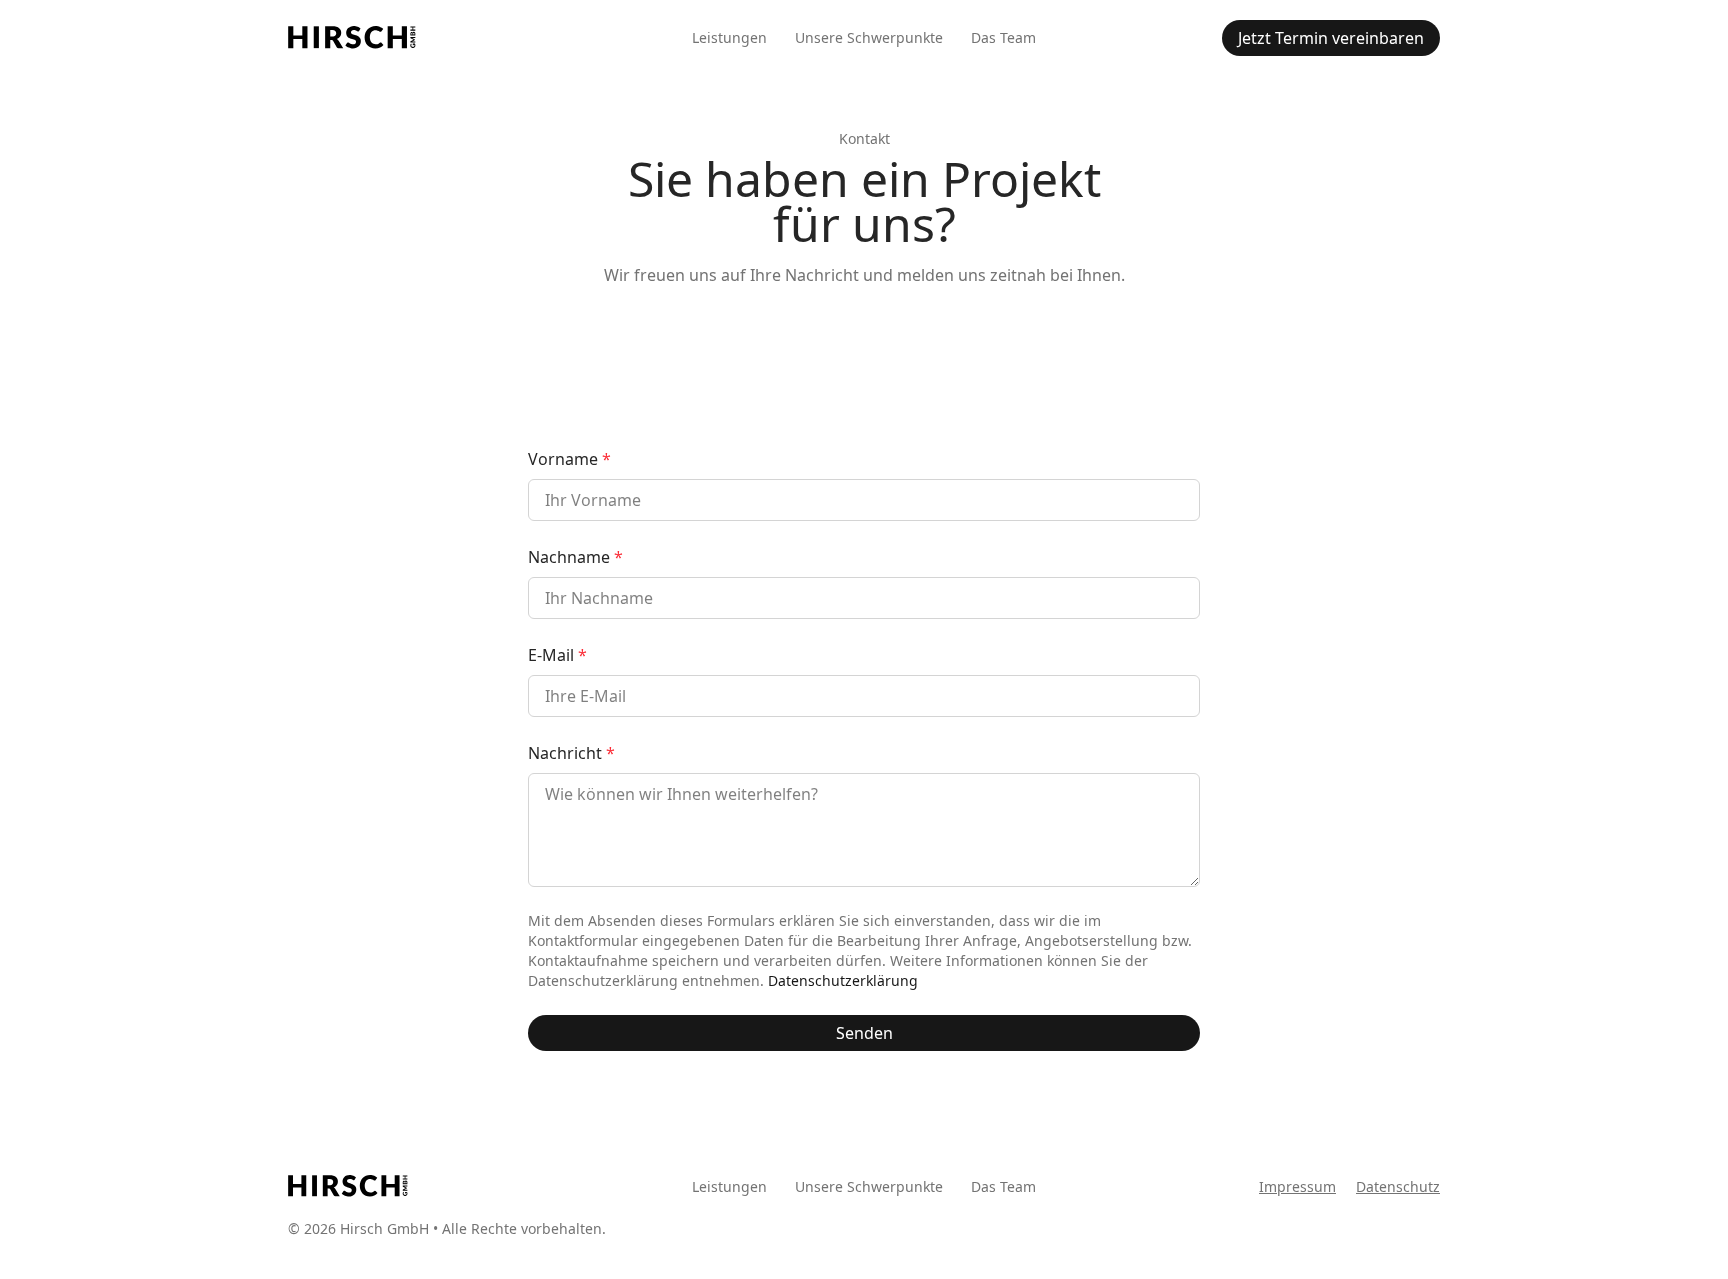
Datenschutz (1398, 1186)
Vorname (569, 459)
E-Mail (557, 655)
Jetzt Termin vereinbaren (1331, 38)
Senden (864, 1033)
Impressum (1297, 1186)
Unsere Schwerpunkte (869, 37)
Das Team (1003, 37)
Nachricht (571, 753)
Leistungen (729, 37)
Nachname (575, 557)
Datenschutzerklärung (843, 980)
